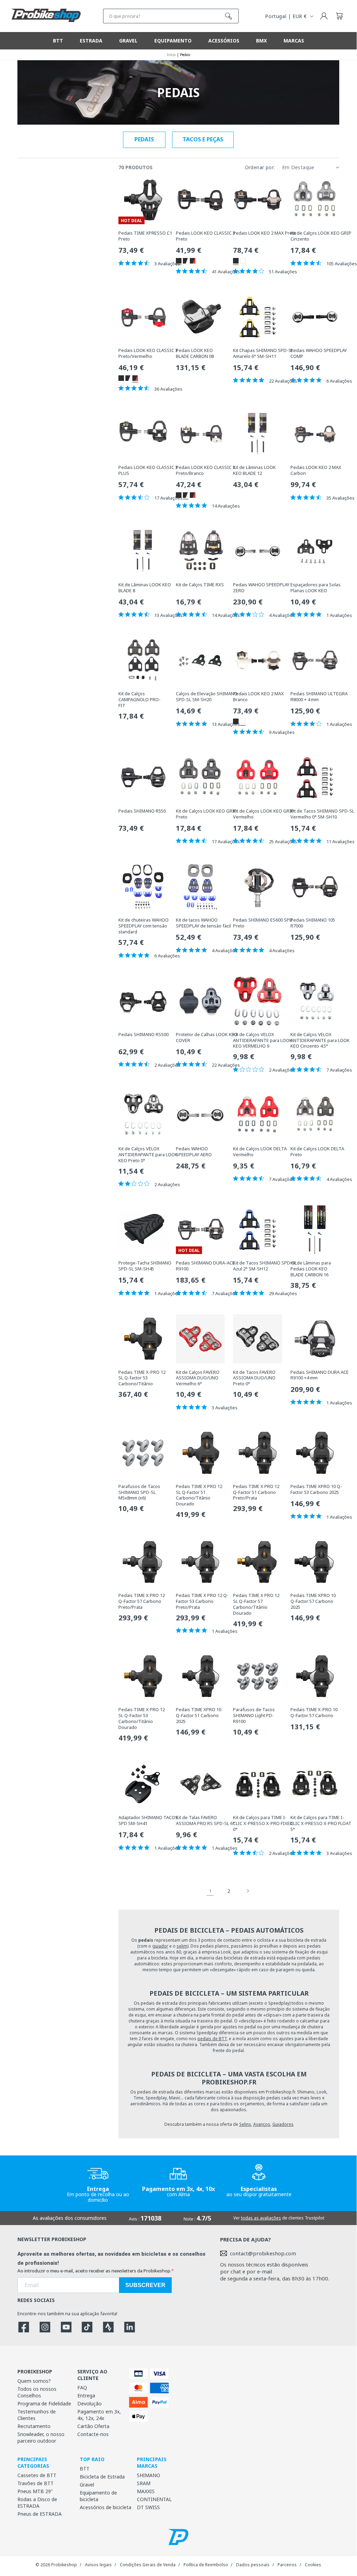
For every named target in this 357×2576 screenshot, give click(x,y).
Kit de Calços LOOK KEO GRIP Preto (206, 814)
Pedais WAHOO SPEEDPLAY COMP (319, 353)
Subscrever (145, 2285)
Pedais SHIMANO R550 (142, 811)
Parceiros (287, 2565)
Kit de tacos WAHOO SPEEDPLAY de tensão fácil (203, 923)
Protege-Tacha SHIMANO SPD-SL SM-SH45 (145, 1266)
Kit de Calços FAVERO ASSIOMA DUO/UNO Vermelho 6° (198, 1378)
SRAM (144, 2483)
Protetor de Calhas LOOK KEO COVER (207, 1038)
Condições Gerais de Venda (148, 2565)
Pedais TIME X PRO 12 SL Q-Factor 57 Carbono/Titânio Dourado (256, 1604)
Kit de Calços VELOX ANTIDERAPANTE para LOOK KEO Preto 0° (148, 1155)
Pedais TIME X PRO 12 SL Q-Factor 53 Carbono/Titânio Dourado (142, 1718)
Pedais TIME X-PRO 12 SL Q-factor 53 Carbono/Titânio (142, 1378)
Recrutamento (34, 2426)
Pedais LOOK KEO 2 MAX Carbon (316, 470)
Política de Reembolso (206, 2565)
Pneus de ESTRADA (40, 2514)
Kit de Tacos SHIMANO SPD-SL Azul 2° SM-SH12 (265, 1266)
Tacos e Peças (203, 139)
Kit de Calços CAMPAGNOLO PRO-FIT (139, 700)
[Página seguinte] (248, 1891)
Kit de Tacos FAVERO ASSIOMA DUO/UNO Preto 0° (254, 1378)
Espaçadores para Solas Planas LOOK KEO (316, 588)
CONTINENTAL (154, 2499)
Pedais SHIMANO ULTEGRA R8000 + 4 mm (319, 697)
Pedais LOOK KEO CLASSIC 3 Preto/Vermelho (148, 353)
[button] (339, 16)
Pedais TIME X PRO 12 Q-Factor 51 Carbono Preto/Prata (256, 1492)
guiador (160, 1946)
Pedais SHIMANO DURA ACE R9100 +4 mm (320, 1375)
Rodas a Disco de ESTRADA (37, 2503)
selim (182, 1946)
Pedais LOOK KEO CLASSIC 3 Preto (205, 236)
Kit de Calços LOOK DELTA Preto (317, 1152)
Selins (245, 2124)
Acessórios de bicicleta (106, 2507)
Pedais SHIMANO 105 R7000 (313, 923)
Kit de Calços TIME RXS (200, 585)
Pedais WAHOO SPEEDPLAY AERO (194, 1152)
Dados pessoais (253, 2565)
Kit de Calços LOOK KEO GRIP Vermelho (263, 814)
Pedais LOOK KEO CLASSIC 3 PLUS (148, 470)
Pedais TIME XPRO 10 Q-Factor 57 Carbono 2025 (313, 1601)
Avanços (262, 2124)
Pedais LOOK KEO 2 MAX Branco (258, 697)
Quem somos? (34, 2381)
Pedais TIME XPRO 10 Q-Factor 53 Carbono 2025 (316, 1489)
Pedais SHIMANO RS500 (143, 1035)
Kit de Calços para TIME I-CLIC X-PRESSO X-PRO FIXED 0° (263, 1823)
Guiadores (283, 2124)
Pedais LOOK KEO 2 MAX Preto (265, 233)
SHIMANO (149, 2475)
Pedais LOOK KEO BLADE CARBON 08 (195, 353)
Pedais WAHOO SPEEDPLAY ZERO (261, 588)
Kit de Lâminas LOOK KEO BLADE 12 (254, 470)
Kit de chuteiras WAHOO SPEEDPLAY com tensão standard (143, 926)
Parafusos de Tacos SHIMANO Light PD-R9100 (254, 1716)
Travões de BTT (36, 2483)
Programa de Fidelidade (44, 2403)
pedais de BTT (212, 2039)
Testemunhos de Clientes (37, 2415)
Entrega (86, 2395)
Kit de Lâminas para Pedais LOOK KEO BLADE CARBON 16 (311, 1269)
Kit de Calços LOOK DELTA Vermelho (260, 1152)
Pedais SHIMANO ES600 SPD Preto (263, 923)
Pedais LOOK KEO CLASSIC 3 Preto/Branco (205, 470)
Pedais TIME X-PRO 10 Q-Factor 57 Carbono (314, 1713)
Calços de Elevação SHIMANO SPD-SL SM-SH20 (207, 697)
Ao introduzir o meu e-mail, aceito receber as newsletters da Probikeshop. (94, 2271)
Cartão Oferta (93, 2426)
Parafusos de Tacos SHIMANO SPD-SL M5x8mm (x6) (139, 1492)
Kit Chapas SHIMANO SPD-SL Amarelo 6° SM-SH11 (263, 353)
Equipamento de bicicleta (98, 2496)
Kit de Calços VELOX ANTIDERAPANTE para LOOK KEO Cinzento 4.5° (320, 1040)
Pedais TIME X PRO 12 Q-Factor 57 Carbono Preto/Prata (142, 1601)
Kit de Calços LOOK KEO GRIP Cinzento (321, 236)
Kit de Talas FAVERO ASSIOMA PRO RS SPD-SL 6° (205, 1821)
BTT (85, 2469)
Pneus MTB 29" (35, 2491)
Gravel (87, 2485)
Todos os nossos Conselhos (37, 2392)
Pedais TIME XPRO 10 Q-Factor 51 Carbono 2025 (199, 1716)
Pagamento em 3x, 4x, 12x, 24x (99, 2415)
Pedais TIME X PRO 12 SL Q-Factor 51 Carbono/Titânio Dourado (199, 1495)
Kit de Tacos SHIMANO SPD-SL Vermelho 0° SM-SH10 (322, 814)
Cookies (313, 2565)
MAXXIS (146, 2491)
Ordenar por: (260, 167)
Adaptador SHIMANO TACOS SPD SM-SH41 (148, 1821)
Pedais (144, 139)
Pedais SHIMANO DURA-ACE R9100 (205, 1266)
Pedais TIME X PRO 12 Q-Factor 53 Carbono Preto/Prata (202, 1601)
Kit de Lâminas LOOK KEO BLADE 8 (145, 588)
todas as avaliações (261, 2218)
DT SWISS (148, 2507)
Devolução (90, 2403)
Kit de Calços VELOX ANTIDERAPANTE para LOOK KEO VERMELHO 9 (263, 1040)
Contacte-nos (93, 2434)
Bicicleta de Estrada (102, 2477)
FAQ (82, 2387)
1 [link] (210, 1891)
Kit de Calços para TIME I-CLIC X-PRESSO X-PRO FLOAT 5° (321, 1823)
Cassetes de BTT (37, 2475)
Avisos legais (98, 2565)
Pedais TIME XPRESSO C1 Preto (145, 236)
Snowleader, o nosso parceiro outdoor (41, 2437)
